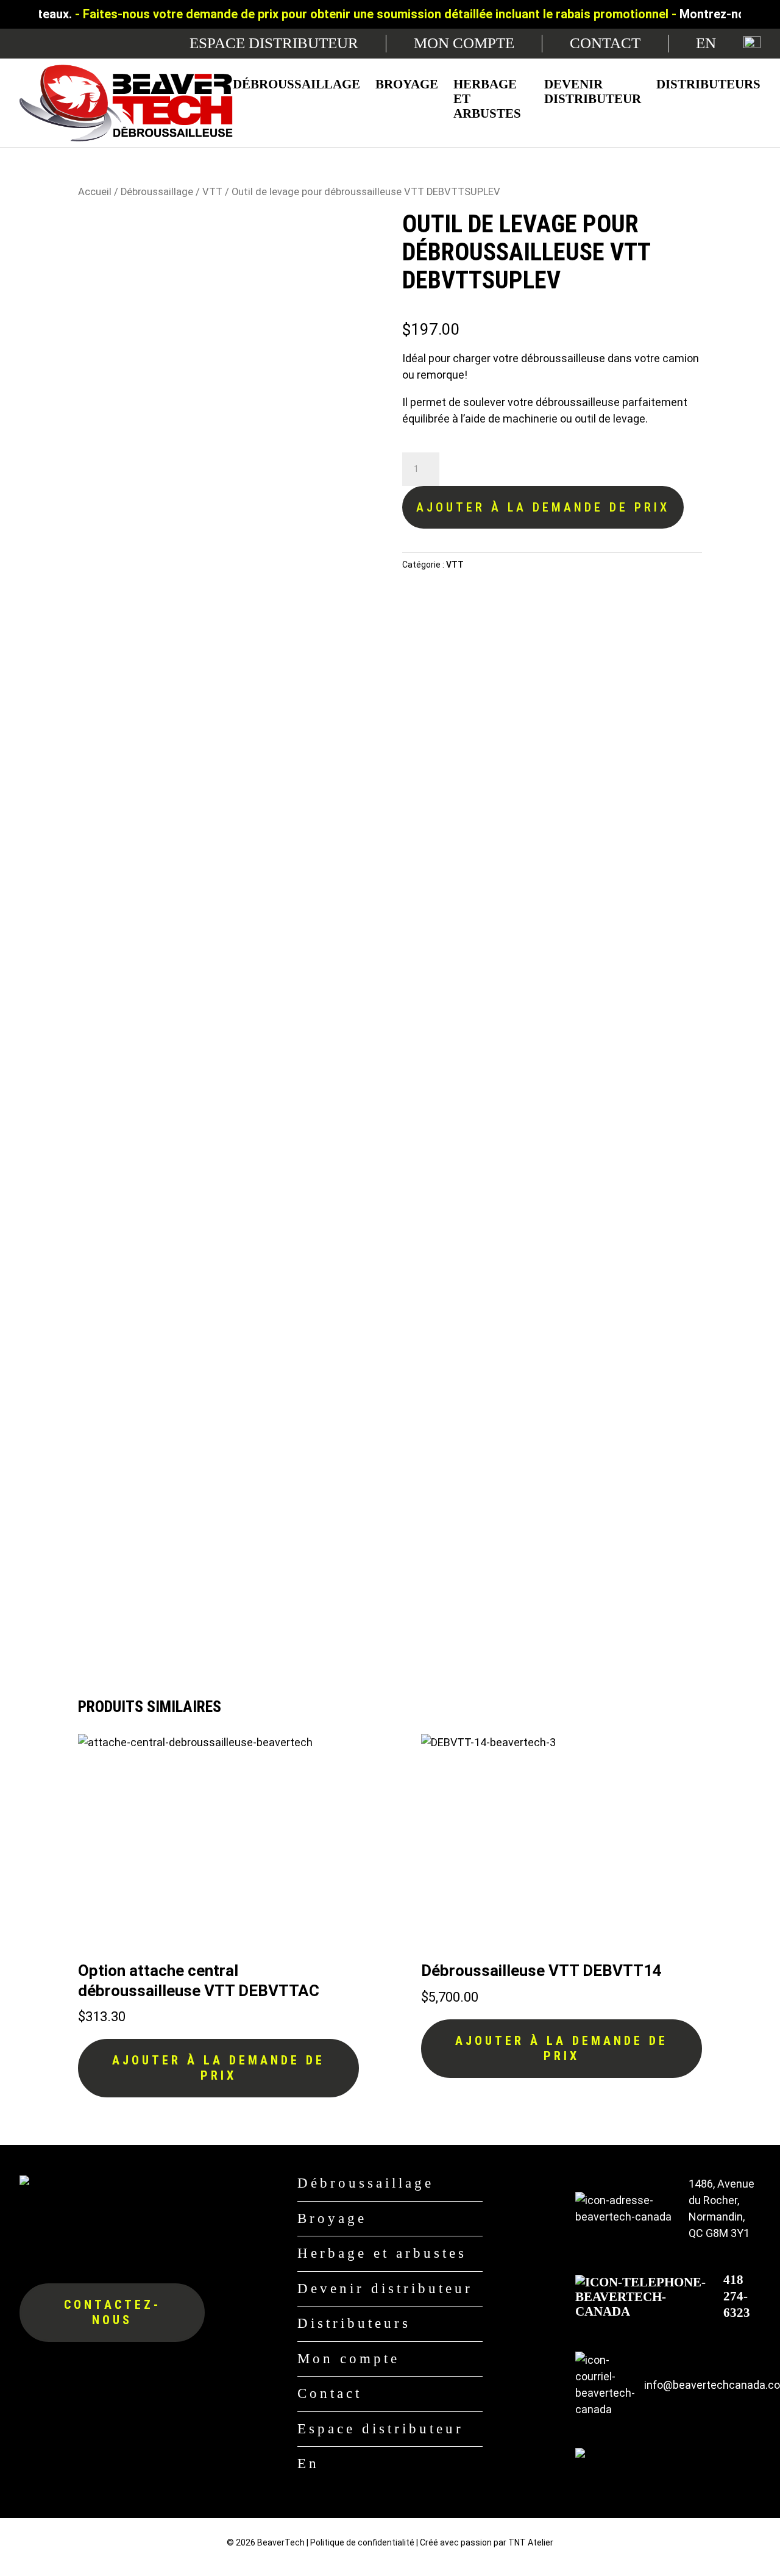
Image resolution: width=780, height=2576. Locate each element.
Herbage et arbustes (487, 99)
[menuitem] (706, 44)
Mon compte (464, 43)
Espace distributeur (274, 43)
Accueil (95, 192)
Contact (605, 43)
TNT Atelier (531, 2542)
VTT (212, 192)
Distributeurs (708, 84)
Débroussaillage (296, 84)
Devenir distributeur (593, 91)
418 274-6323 (737, 2296)
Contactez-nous (112, 2312)
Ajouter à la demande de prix (543, 507)
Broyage (407, 84)
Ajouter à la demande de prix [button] (218, 2068)
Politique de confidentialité (362, 2542)
